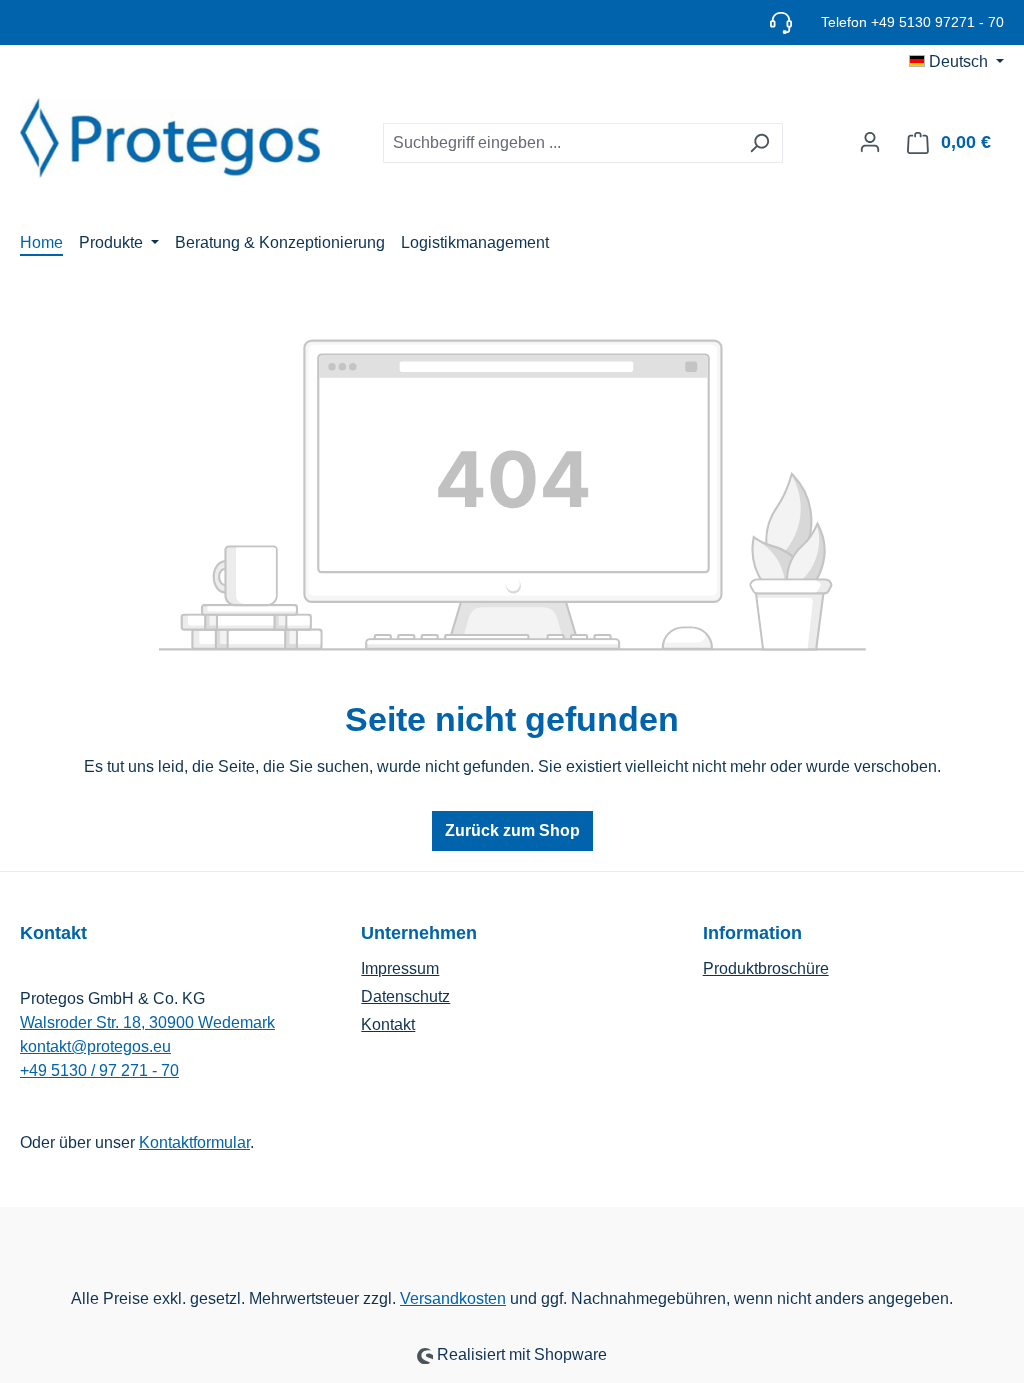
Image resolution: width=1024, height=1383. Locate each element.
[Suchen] (759, 143)
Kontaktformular (194, 1142)
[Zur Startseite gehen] (170, 139)
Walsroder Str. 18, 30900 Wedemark (147, 1022)
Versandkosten (453, 1298)
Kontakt (388, 1024)
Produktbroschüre (766, 968)
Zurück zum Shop (512, 830)
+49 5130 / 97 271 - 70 (99, 1070)
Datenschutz (405, 996)
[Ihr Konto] (870, 142)
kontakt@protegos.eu (95, 1046)
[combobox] (560, 143)
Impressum (400, 968)
